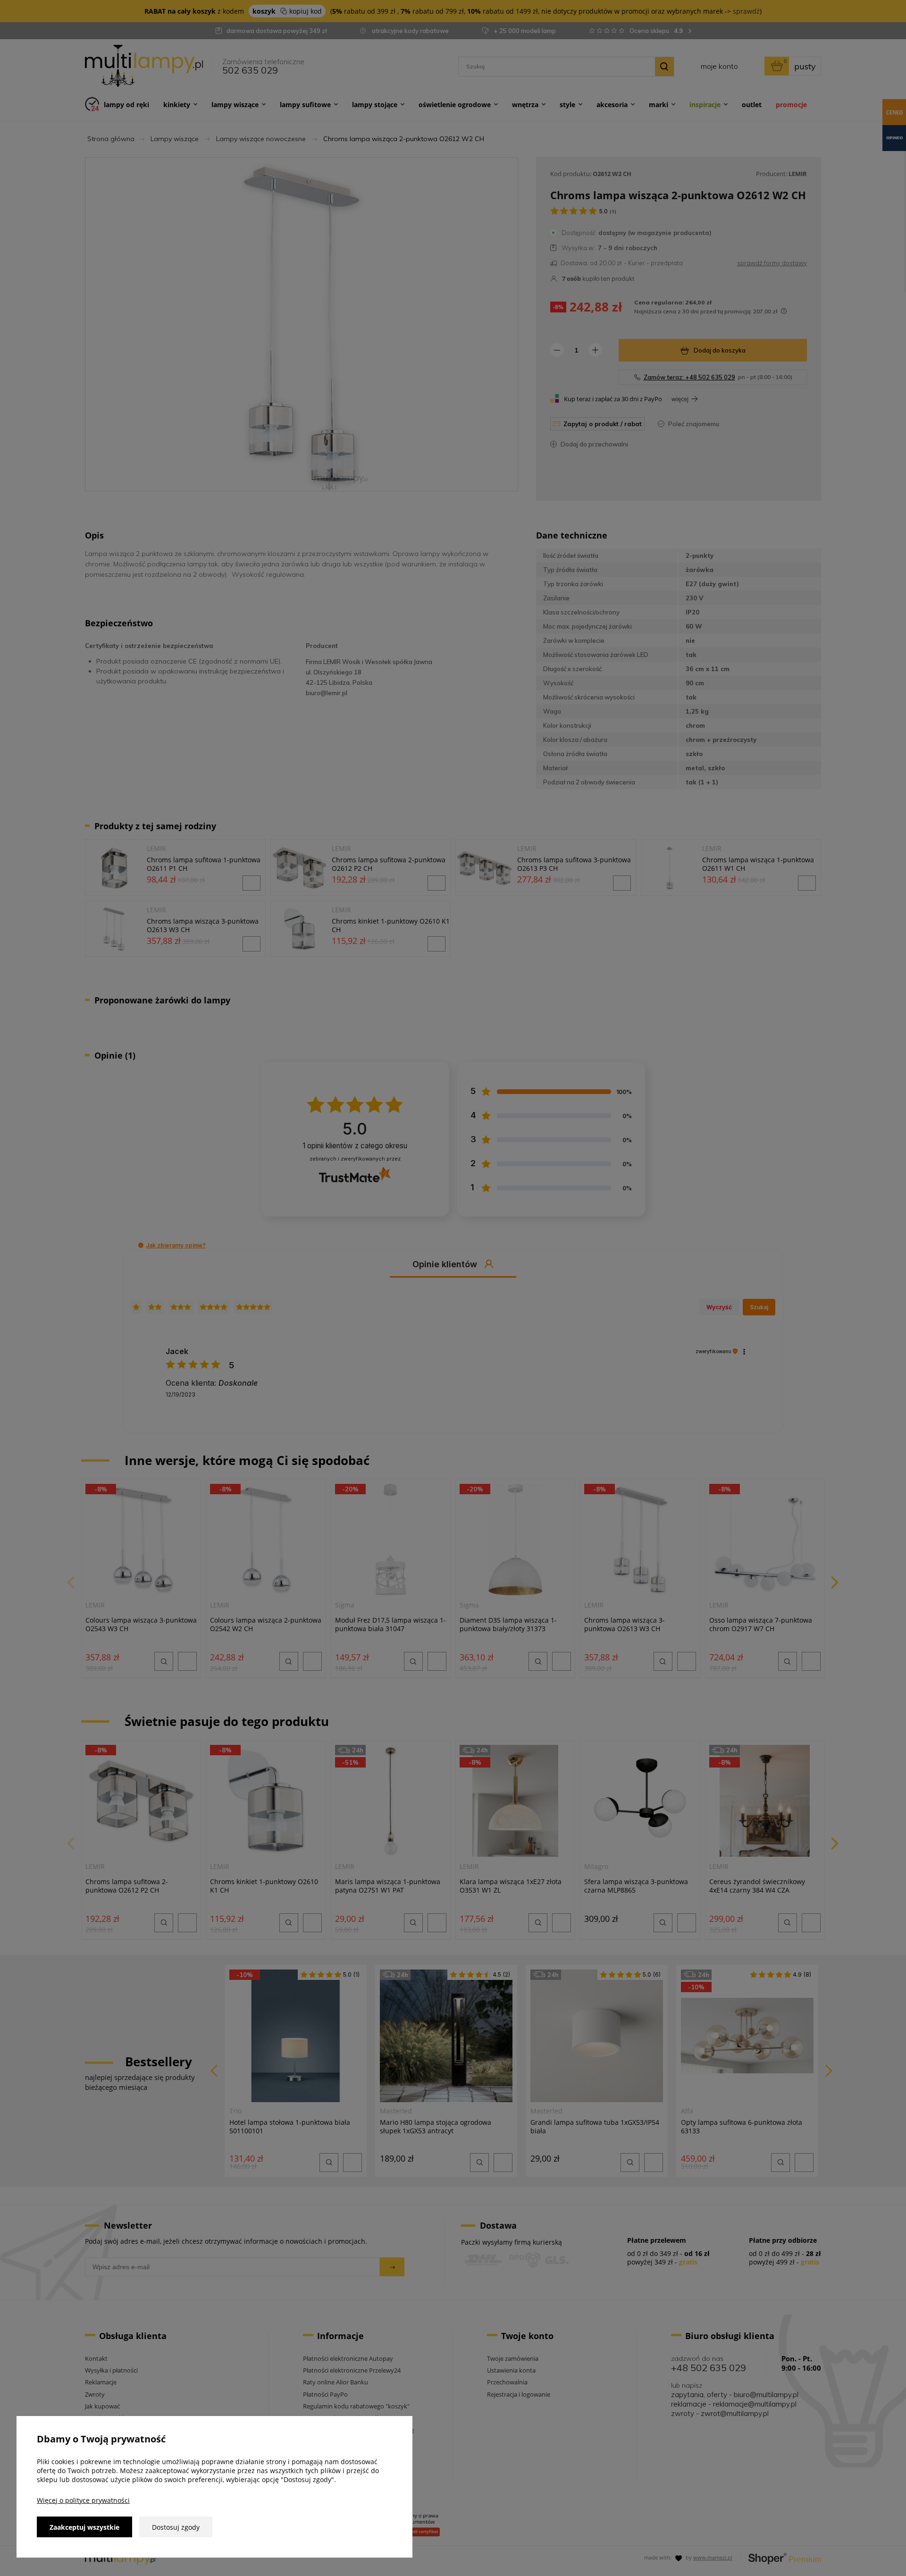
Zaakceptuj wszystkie (84, 2527)
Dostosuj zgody (176, 2527)
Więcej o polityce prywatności (83, 2500)
